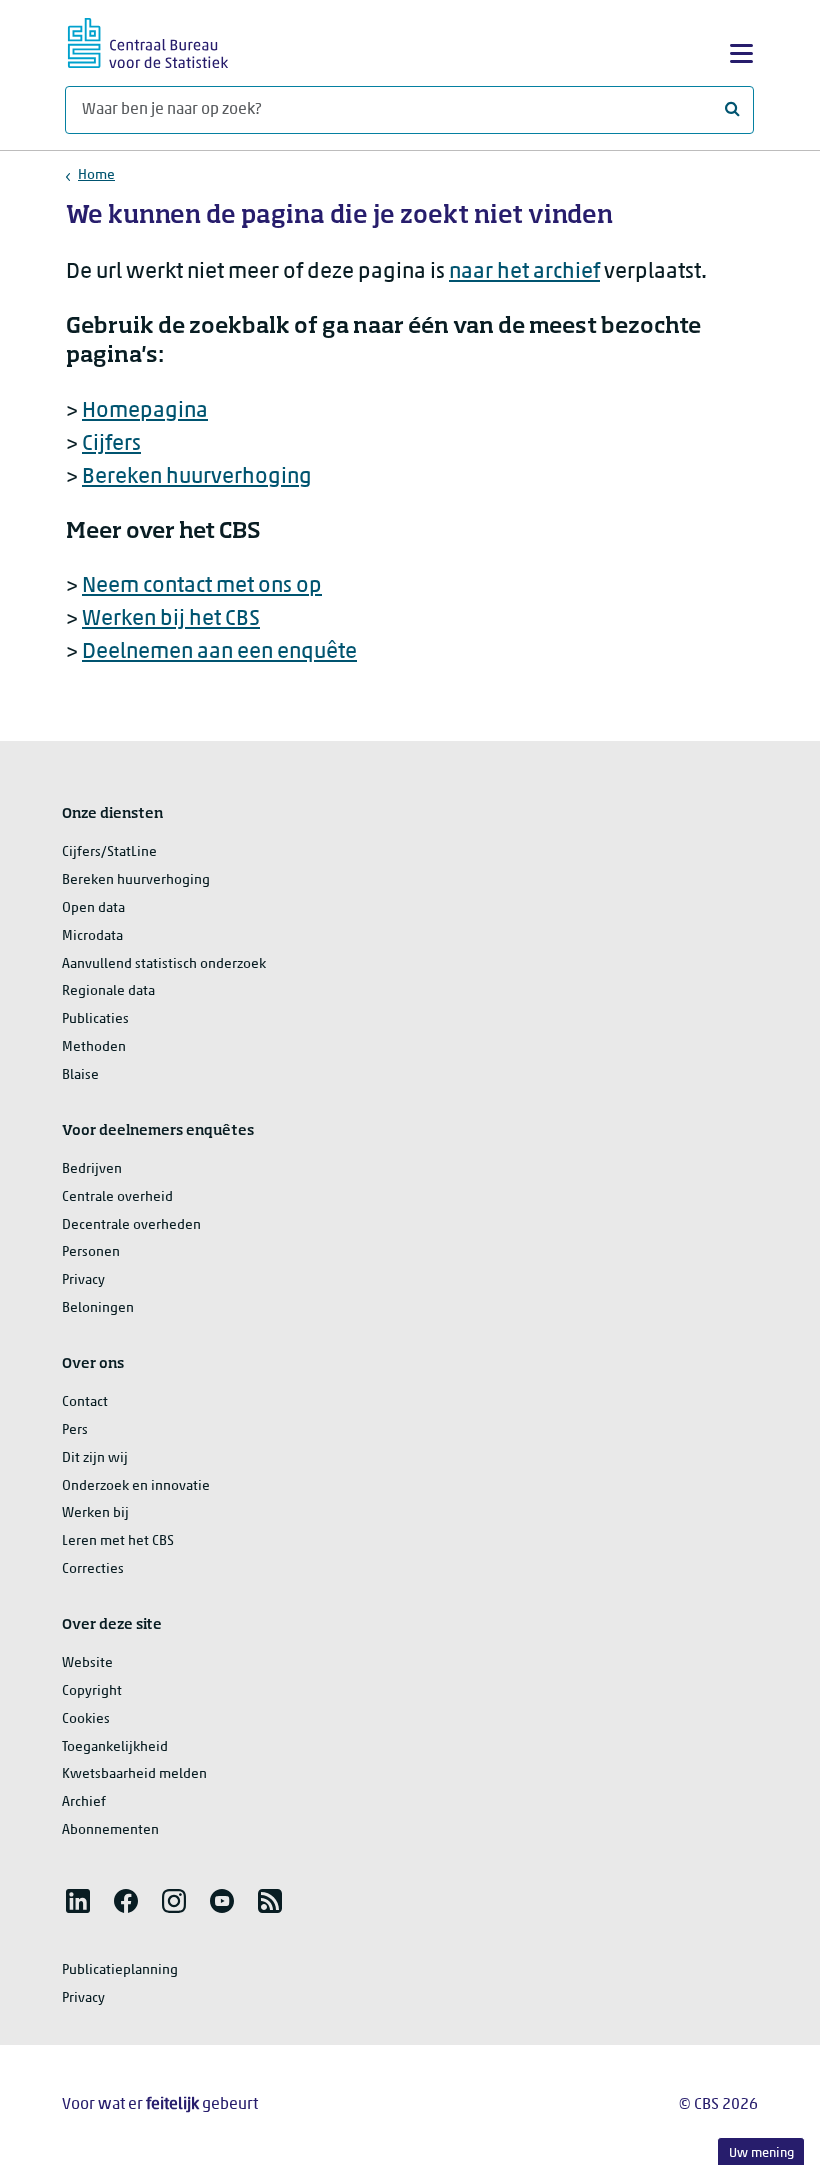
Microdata (92, 936)
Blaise (80, 1075)
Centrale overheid (117, 1197)
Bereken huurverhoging (197, 477)
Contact (85, 1402)
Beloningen (98, 1308)
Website (87, 1663)
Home (96, 175)
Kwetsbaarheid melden (134, 1774)
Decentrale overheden (131, 1225)
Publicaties (95, 1019)
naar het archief (524, 272)
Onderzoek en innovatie (136, 1486)
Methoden (94, 1047)
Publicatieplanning (120, 1970)
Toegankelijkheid (115, 1747)
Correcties (93, 1569)
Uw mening (761, 2153)
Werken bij (95, 1513)
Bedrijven (92, 1169)
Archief (84, 1802)
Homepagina (145, 411)
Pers (75, 1430)
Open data (93, 908)
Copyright (92, 1691)
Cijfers (111, 444)
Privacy (83, 1280)
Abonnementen (110, 1830)
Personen (91, 1252)
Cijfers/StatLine (109, 852)
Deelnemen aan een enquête (219, 652)
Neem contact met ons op (202, 586)
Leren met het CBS (118, 1541)
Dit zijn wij (95, 1458)
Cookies (86, 1719)
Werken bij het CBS (171, 619)
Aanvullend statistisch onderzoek (164, 964)
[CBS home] (148, 40)
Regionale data (108, 991)
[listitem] (78, 1901)
